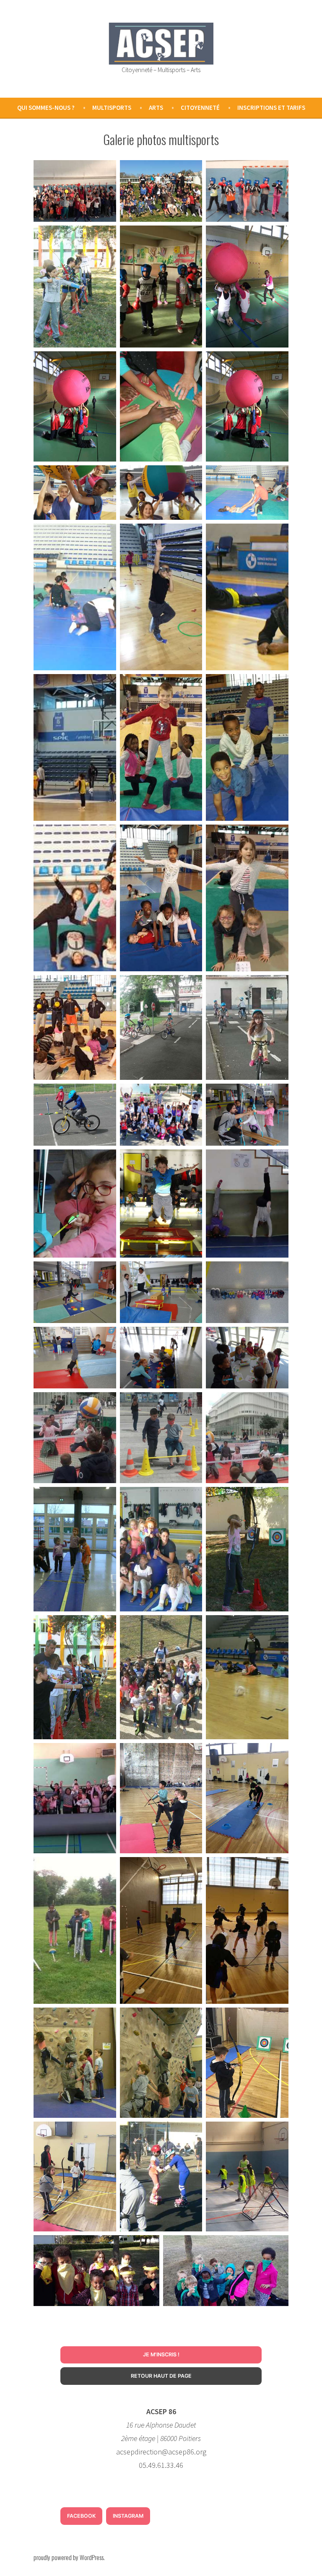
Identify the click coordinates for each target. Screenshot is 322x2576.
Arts (156, 108)
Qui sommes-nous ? (46, 108)
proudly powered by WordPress (69, 2557)
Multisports (112, 108)
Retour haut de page (161, 2376)
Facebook (81, 2516)
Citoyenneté (200, 108)
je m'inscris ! (161, 2354)
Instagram (128, 2516)
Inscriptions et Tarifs (271, 108)
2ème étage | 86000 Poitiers (161, 2438)
